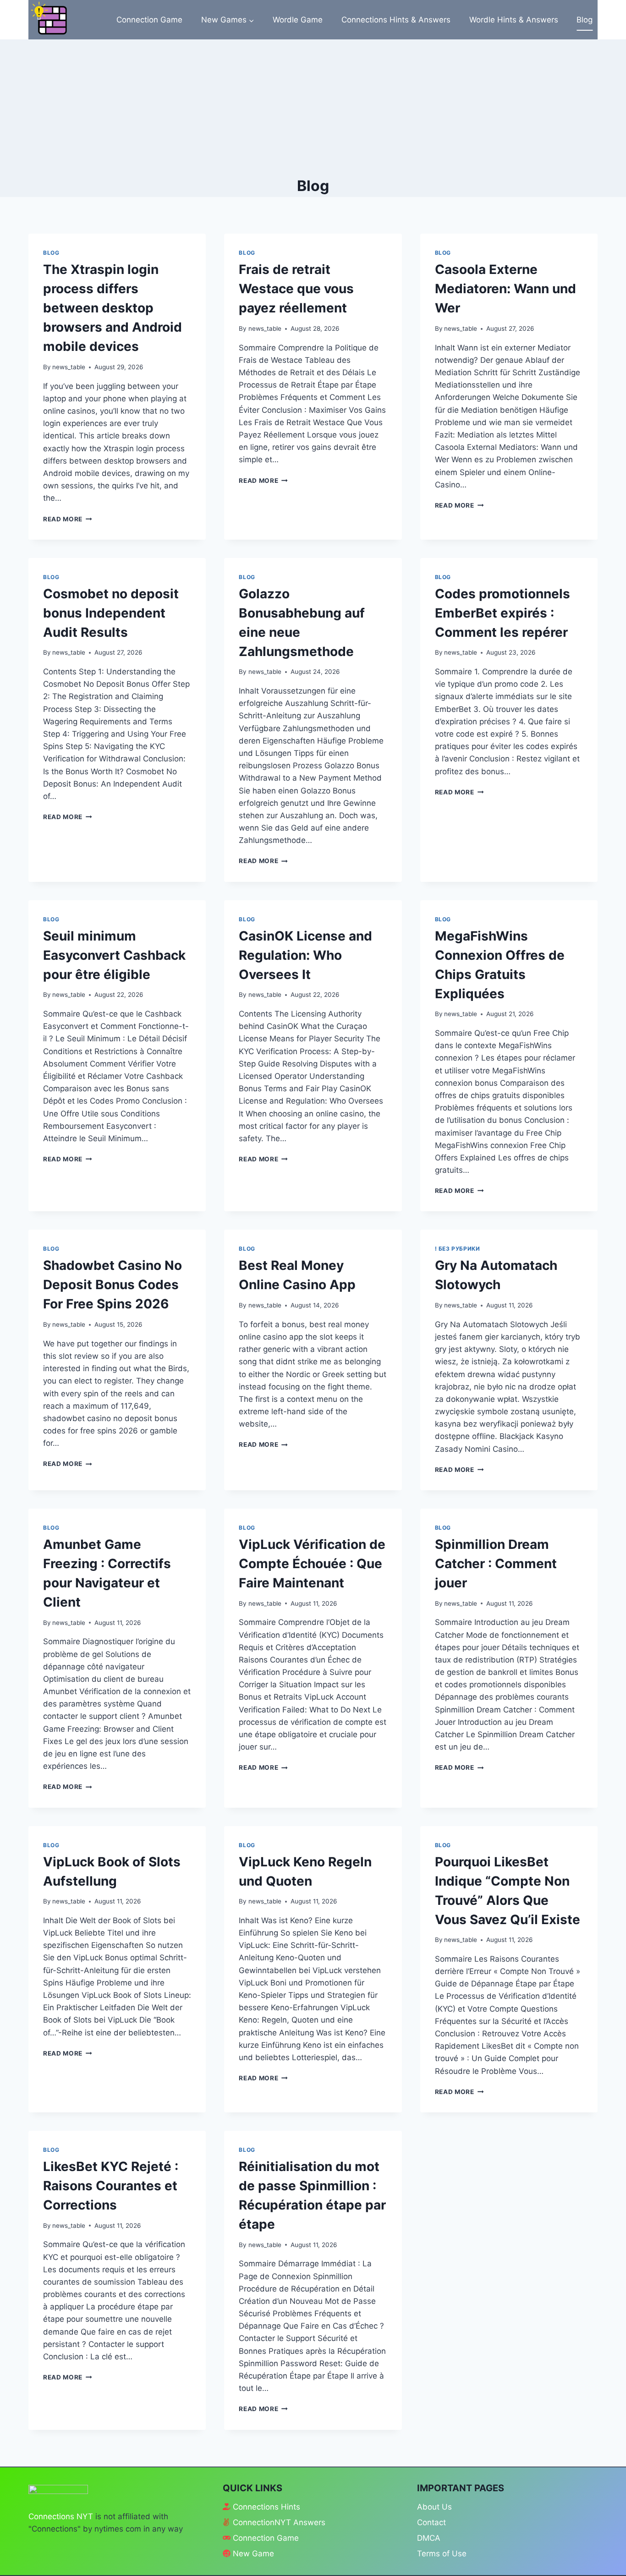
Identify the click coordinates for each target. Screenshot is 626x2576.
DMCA (429, 2538)
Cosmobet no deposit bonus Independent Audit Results (111, 613)
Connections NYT (61, 2516)
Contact (431, 2522)
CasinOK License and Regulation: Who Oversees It (305, 955)
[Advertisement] (313, 108)
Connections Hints (266, 2507)
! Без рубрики (458, 1249)
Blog (585, 20)
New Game (253, 2554)
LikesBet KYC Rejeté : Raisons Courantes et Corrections (111, 2186)
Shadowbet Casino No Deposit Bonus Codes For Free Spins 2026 (113, 1285)
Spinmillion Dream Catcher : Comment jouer (496, 1564)
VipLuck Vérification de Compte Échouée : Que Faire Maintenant (312, 1564)
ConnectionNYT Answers (279, 2522)
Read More (68, 519)
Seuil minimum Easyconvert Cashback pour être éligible (114, 955)
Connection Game (149, 20)
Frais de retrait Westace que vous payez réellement (296, 289)
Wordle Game (298, 20)
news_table (69, 367)
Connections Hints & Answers (396, 20)
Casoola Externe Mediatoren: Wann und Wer (505, 289)
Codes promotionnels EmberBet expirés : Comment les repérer (502, 613)
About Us (434, 2507)
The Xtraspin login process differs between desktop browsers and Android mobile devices (113, 308)
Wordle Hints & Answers (514, 20)
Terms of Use (442, 2554)
